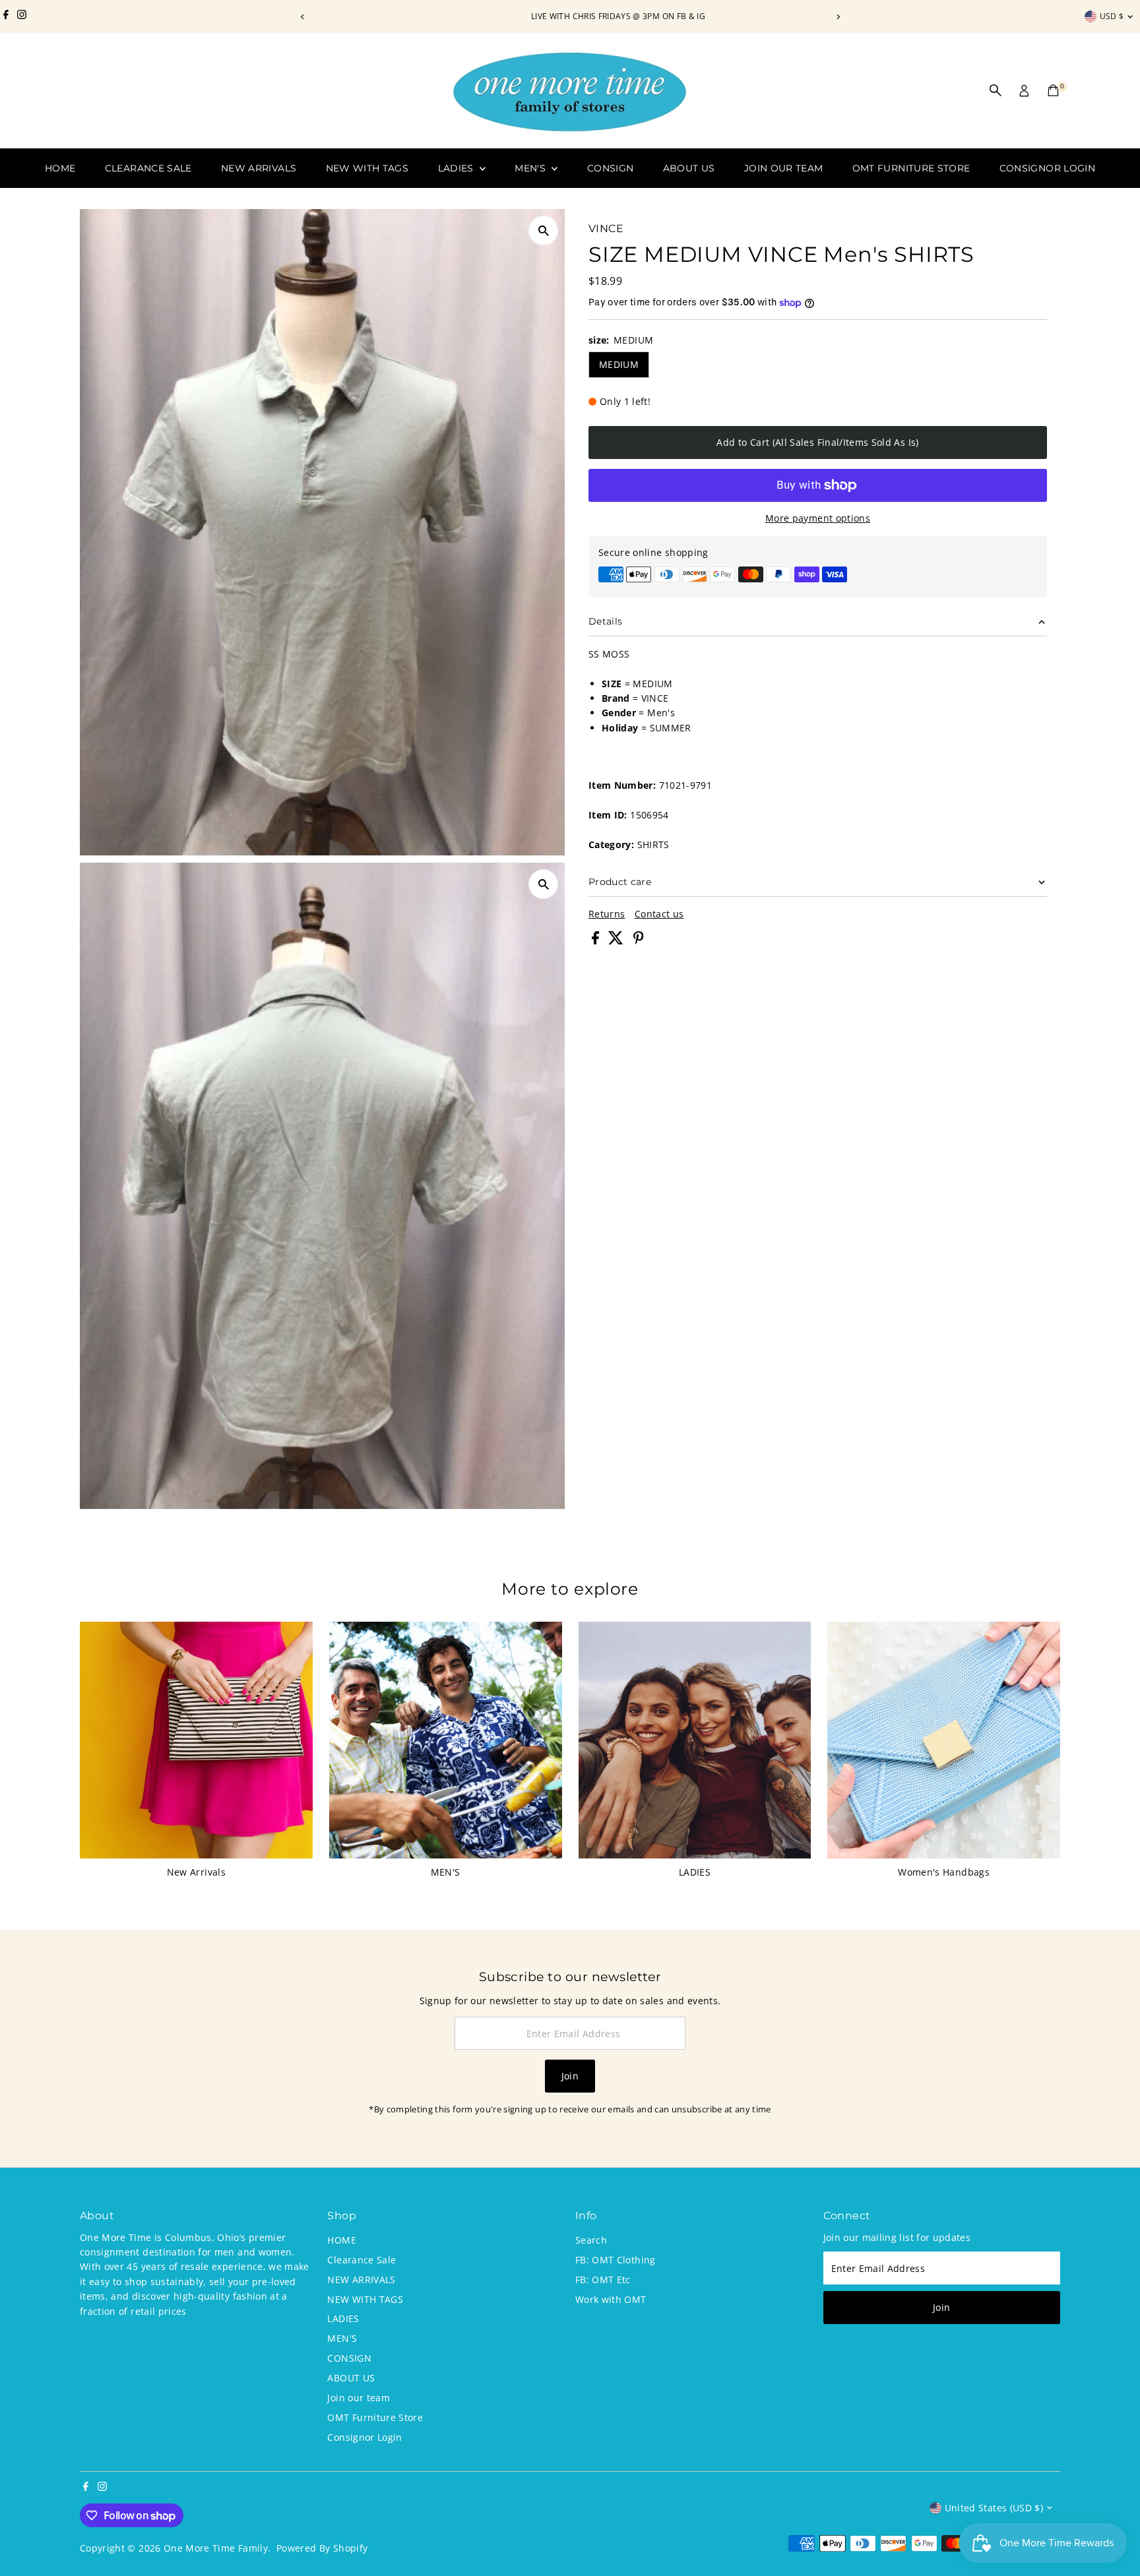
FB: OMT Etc (603, 2280)
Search (591, 2240)
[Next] (838, 17)
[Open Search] (996, 90)
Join (570, 2076)
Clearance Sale (148, 168)
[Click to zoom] (543, 230)
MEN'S (531, 168)
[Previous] (302, 17)
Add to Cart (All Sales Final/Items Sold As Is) (817, 442)
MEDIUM (619, 364)
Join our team (784, 168)
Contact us (659, 914)
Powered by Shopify (322, 2548)
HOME (60, 168)
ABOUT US (689, 168)
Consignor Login (1047, 168)
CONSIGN (610, 168)
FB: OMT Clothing (616, 2260)
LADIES (457, 168)
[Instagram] (22, 16)
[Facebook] (6, 16)
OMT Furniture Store (911, 168)
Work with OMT (611, 2299)
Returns (607, 914)
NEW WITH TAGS (367, 168)
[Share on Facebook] (597, 941)
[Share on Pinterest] (639, 941)
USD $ (1112, 16)
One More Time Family (216, 2548)
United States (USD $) (994, 2508)
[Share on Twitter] (617, 941)
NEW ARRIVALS (259, 168)
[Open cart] (1053, 90)
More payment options (818, 518)
